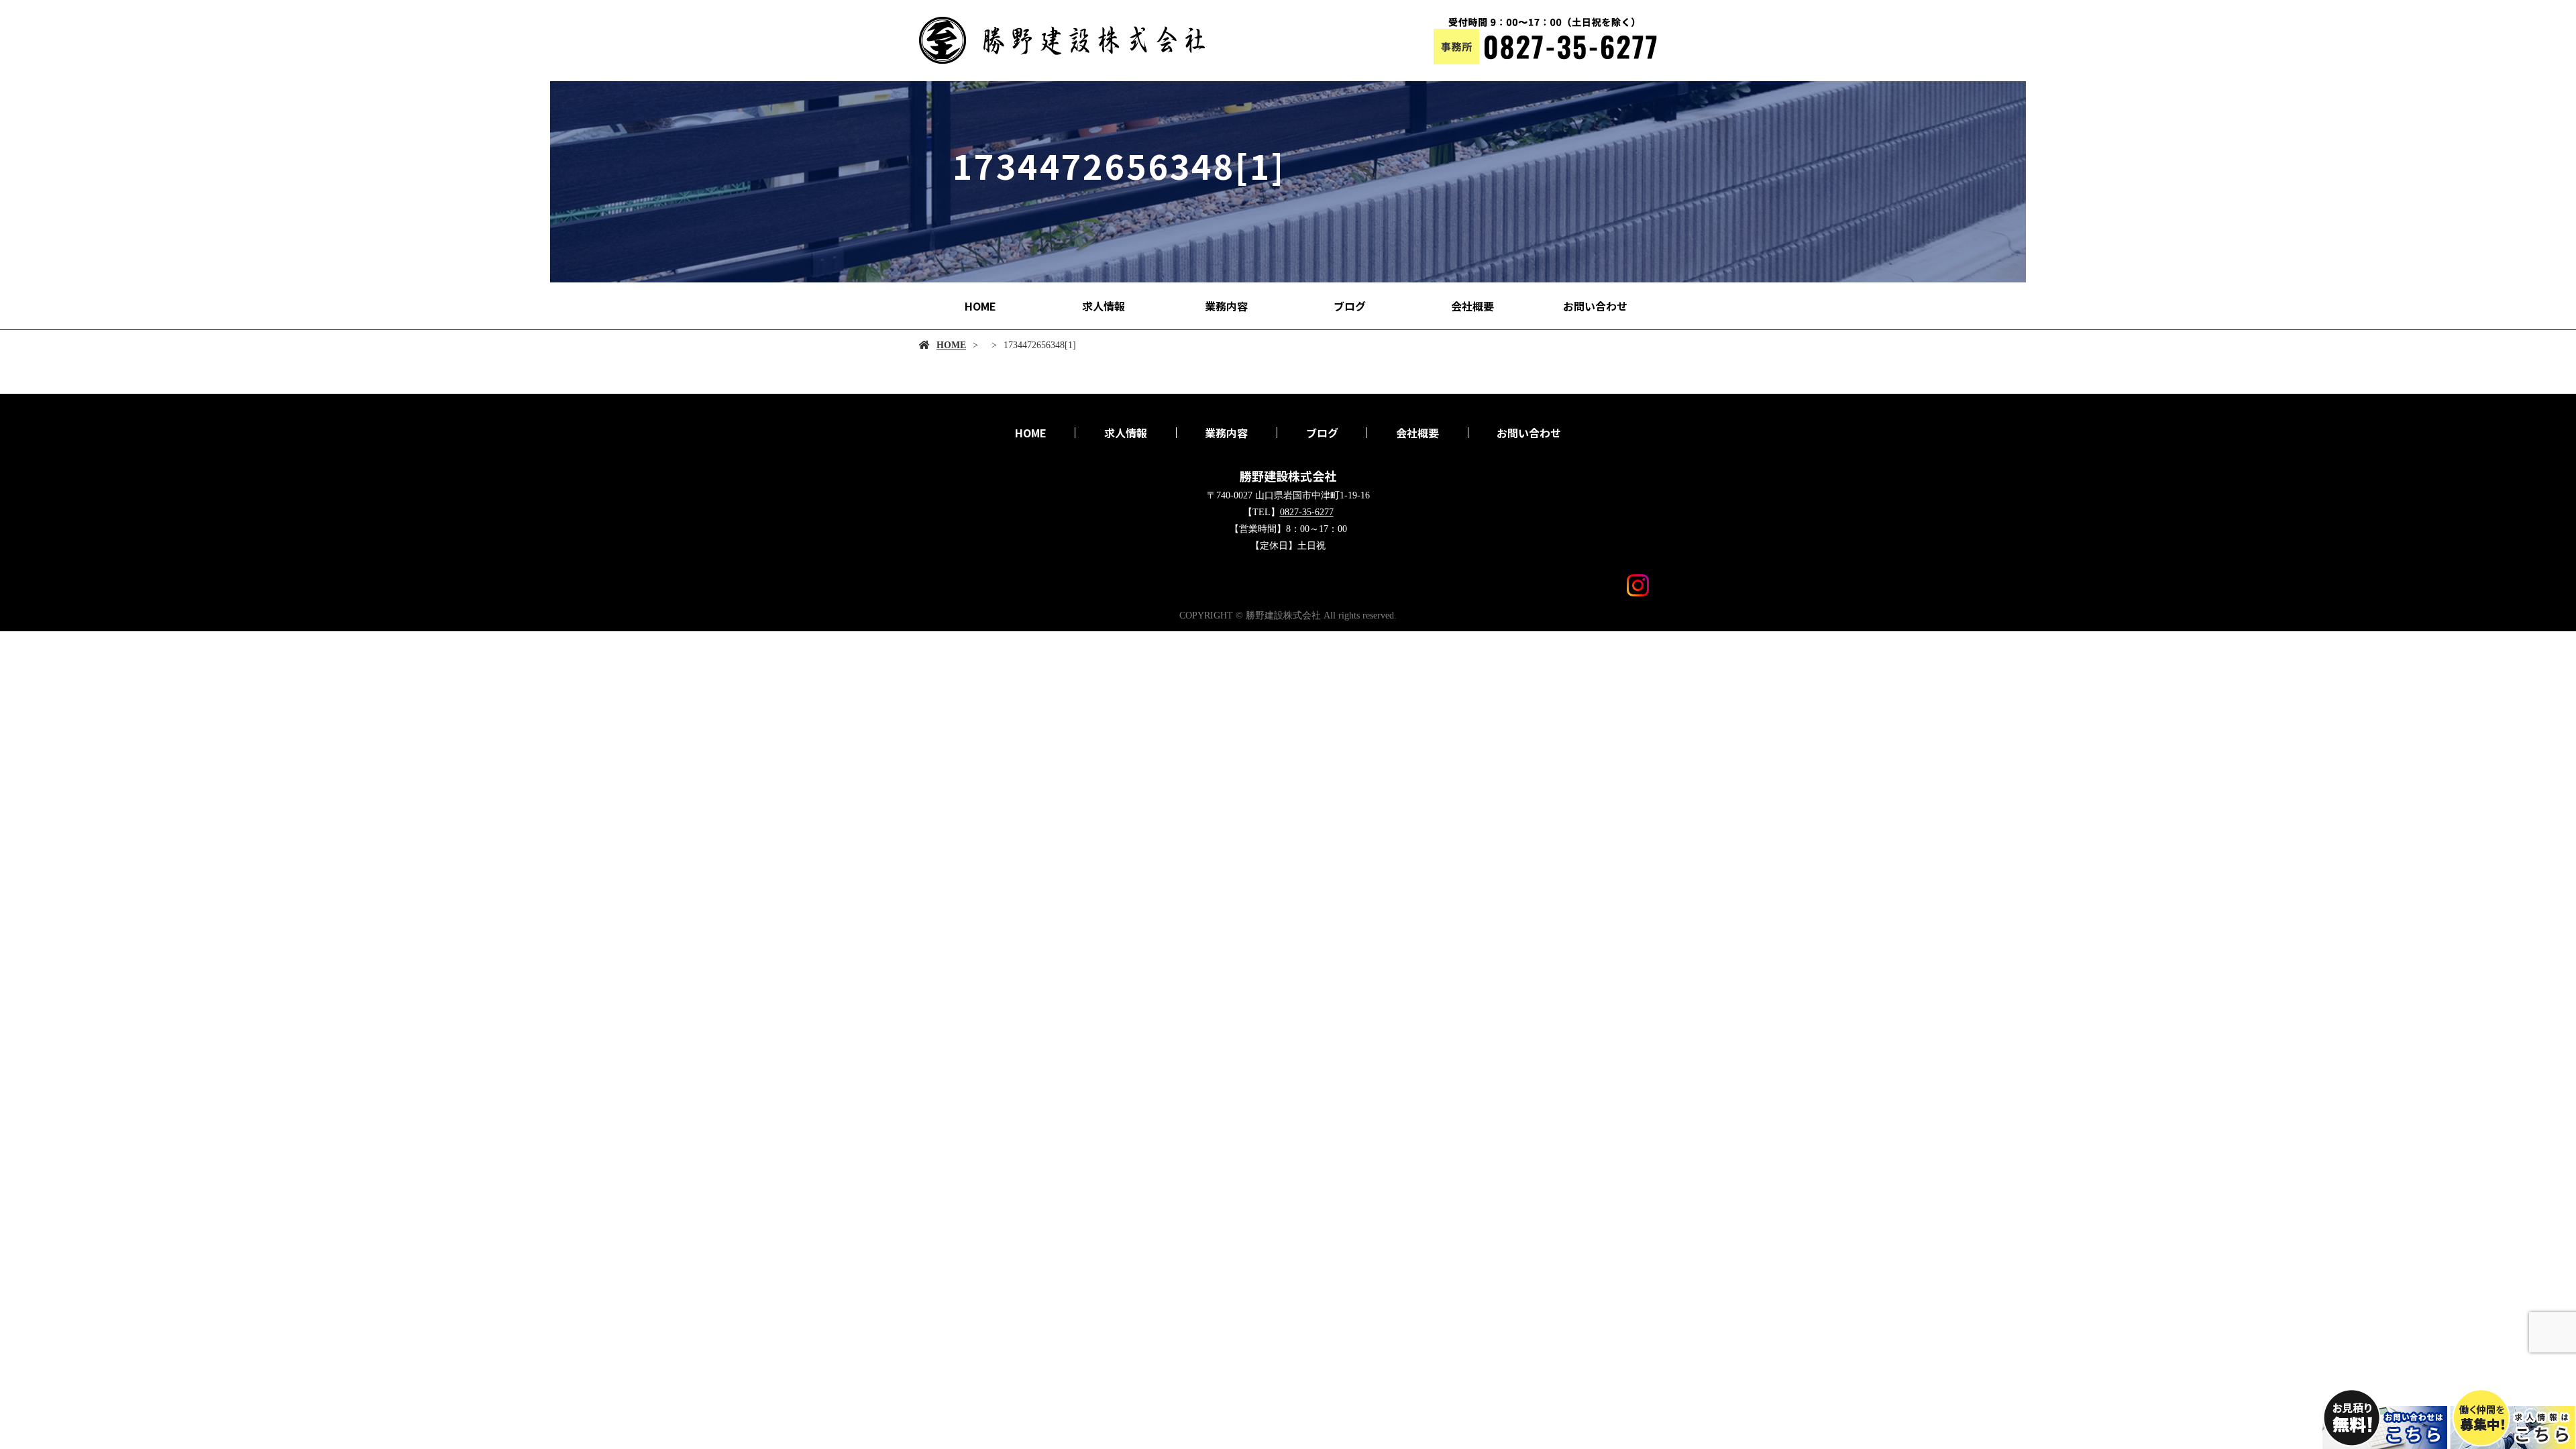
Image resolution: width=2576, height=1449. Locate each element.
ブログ (1350, 306)
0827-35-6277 (1307, 512)
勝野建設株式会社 (1288, 476)
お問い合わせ (1595, 306)
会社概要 (1472, 306)
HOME (980, 306)
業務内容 (1226, 306)
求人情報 (1104, 306)
